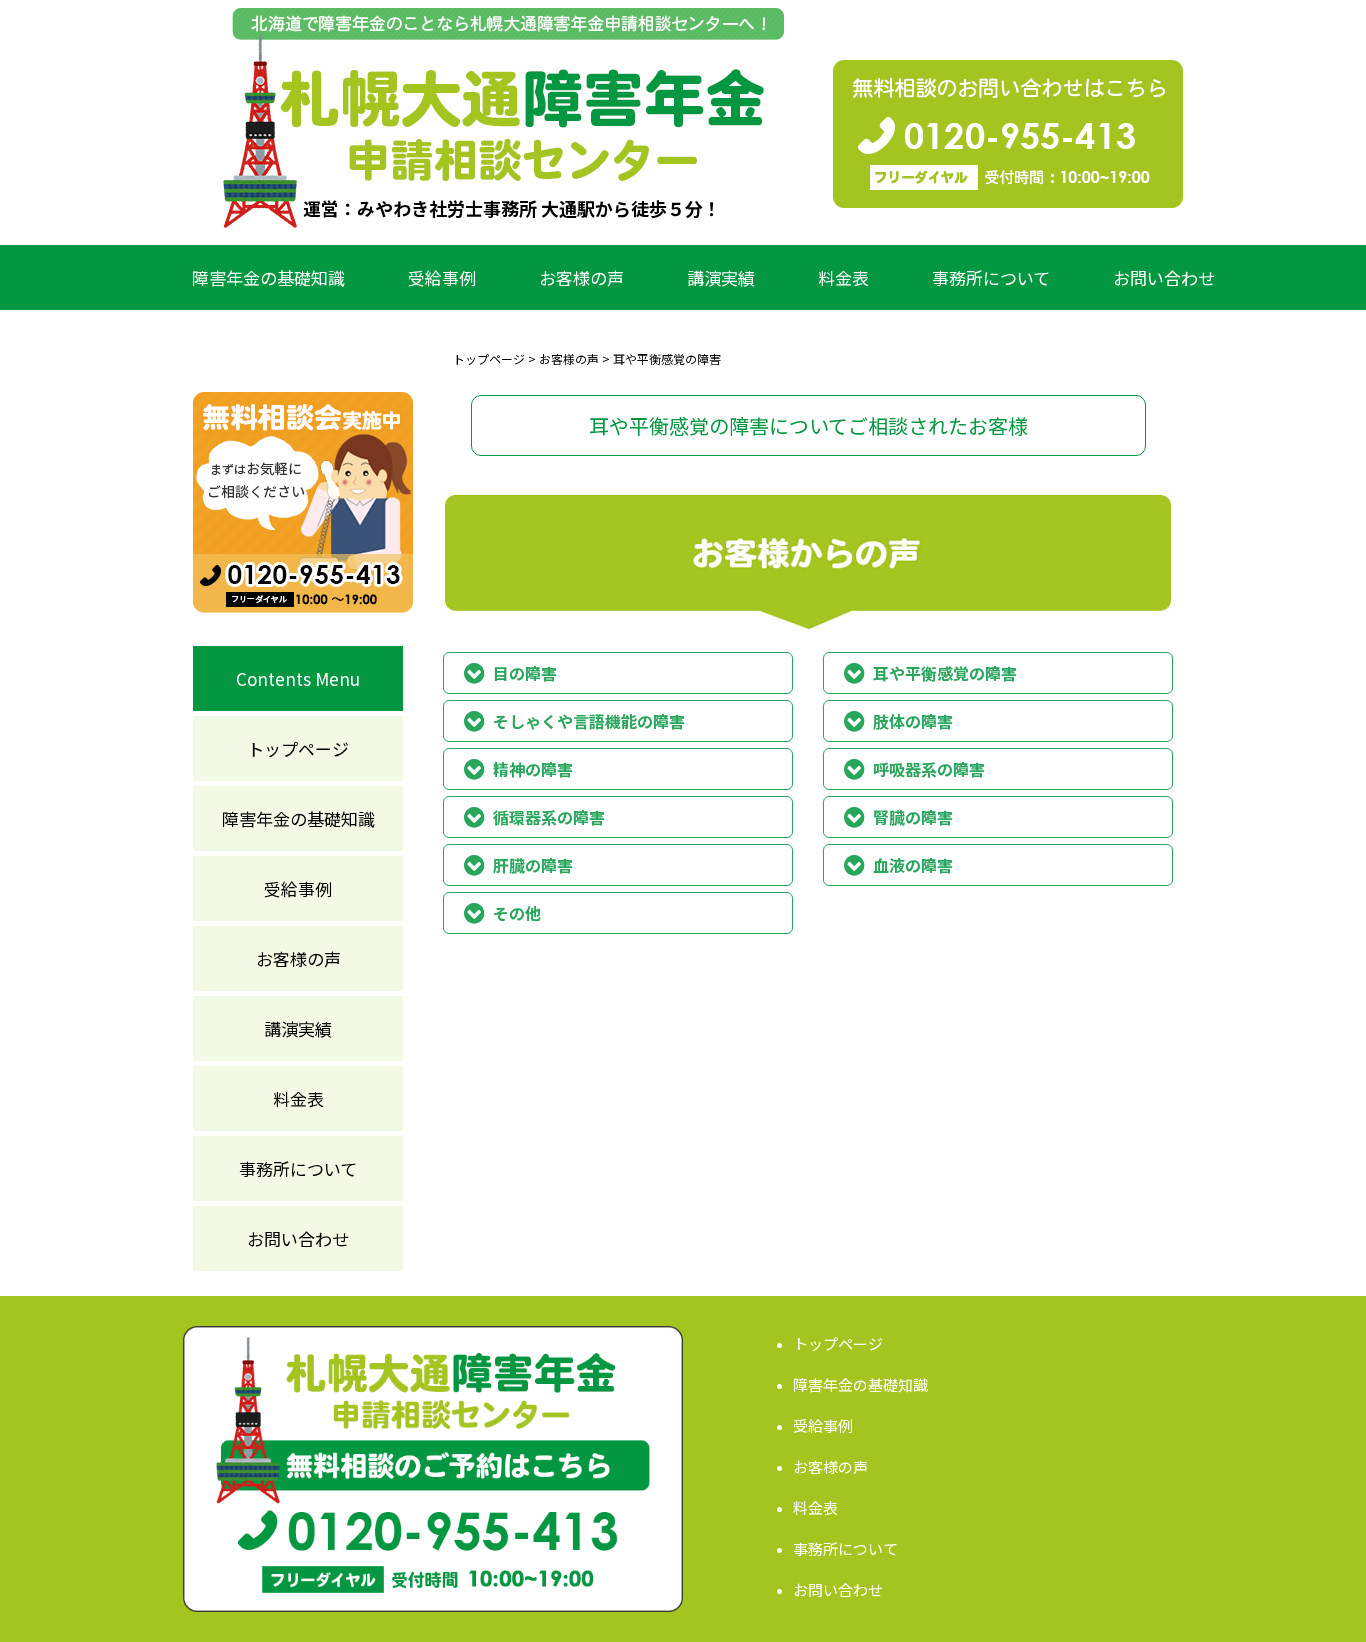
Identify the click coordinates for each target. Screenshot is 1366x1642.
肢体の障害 (913, 721)
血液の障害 (913, 865)
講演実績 (721, 277)
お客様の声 (581, 277)
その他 (517, 913)
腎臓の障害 (913, 817)
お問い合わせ (1164, 277)
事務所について (991, 277)
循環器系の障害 (549, 817)
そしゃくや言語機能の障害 (589, 721)
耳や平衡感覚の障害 (945, 673)
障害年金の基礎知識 (268, 277)
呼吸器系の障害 (929, 769)
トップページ (298, 748)
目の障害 (525, 673)
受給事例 (442, 277)
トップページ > (494, 358)
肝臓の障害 (533, 865)
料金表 (843, 277)
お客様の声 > (574, 358)
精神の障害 (533, 769)
